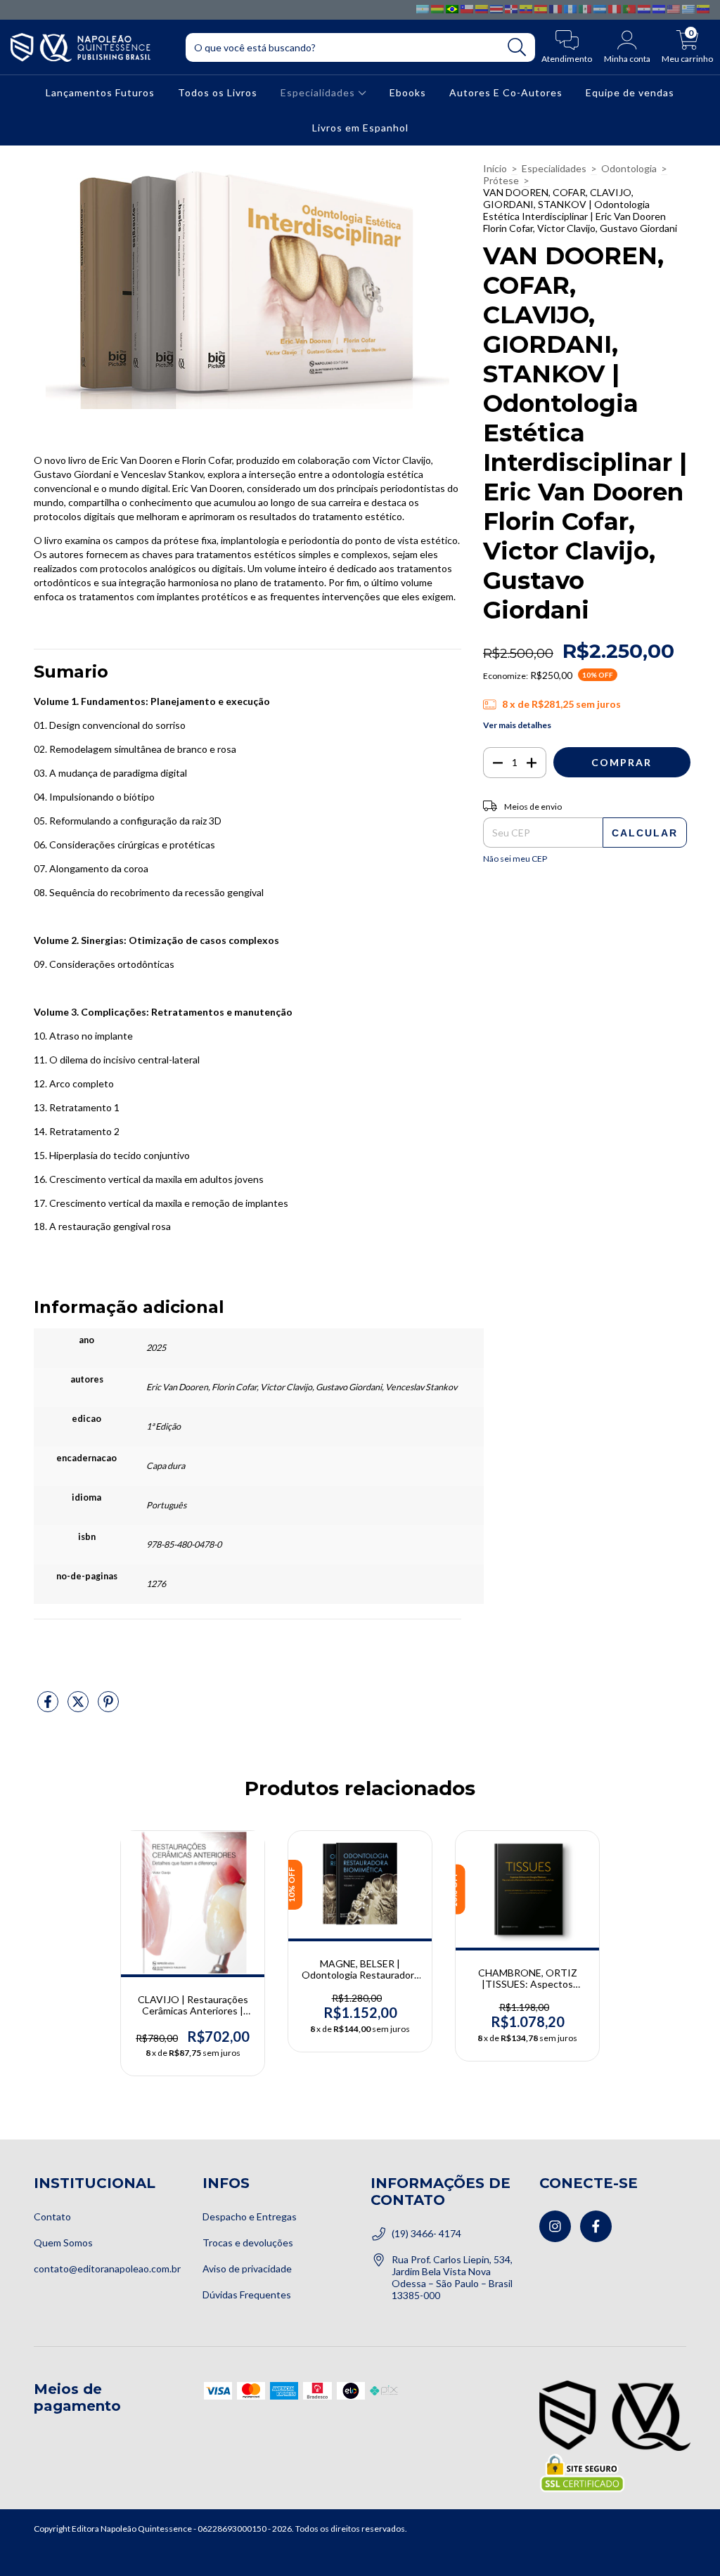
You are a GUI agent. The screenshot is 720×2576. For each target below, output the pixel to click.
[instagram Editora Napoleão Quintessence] (555, 2226)
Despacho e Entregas (250, 2216)
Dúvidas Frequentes (247, 2295)
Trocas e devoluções (248, 2242)
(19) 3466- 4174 (426, 2233)
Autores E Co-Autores (506, 92)
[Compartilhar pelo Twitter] (79, 1707)
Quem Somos (63, 2242)
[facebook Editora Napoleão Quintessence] (596, 2226)
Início (495, 168)
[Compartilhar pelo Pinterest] (108, 1707)
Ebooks (408, 92)
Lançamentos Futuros (100, 92)
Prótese (501, 180)
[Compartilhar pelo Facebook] (49, 1707)
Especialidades (319, 92)
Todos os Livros (218, 92)
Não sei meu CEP (515, 859)
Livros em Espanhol (360, 128)
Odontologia (629, 168)
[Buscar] (517, 47)
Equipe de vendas (630, 92)
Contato (52, 2216)
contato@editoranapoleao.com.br (107, 2268)
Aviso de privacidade (247, 2268)
